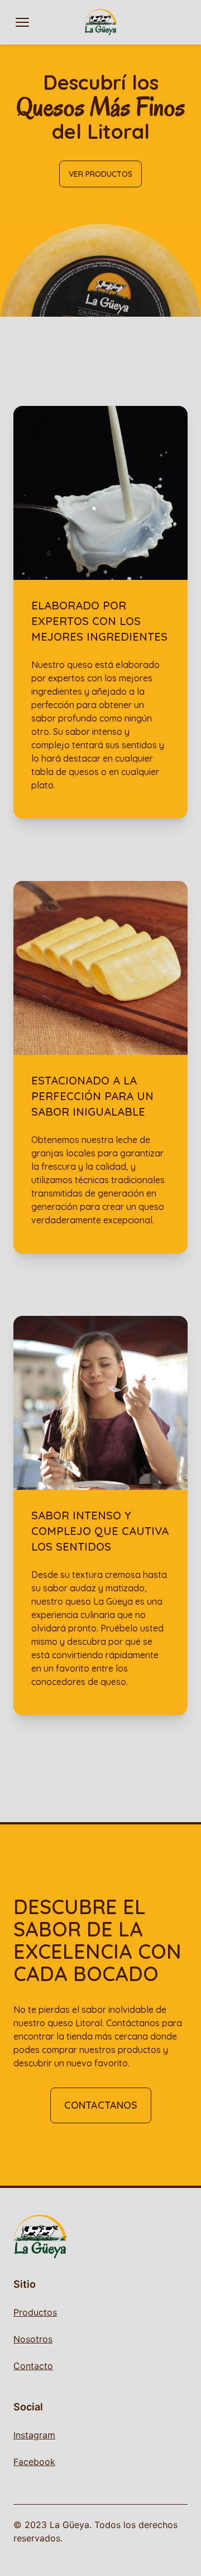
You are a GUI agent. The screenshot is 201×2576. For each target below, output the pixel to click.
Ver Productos (100, 174)
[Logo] (100, 22)
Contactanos (101, 2105)
